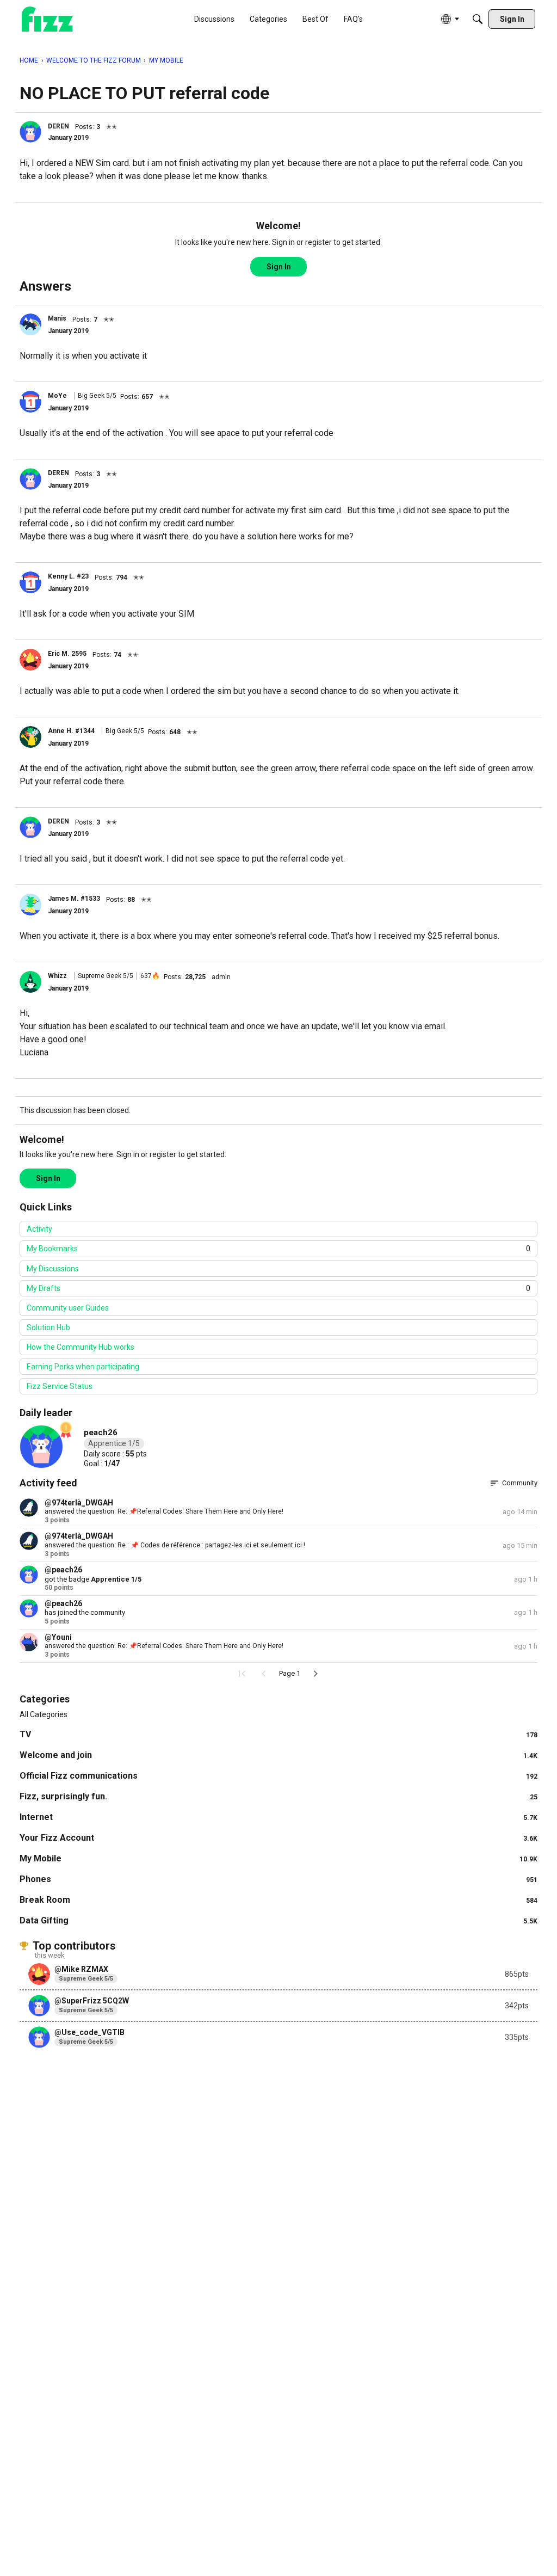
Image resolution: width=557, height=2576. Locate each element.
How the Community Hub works (81, 1347)
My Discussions (53, 1269)
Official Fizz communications (278, 1776)
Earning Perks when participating (83, 1367)
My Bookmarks (278, 1249)
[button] (30, 132)
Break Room (278, 1900)
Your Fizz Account (278, 1838)
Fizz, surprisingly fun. (278, 1796)
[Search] (478, 19)
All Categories (44, 1714)
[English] (47, 19)
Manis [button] (57, 318)
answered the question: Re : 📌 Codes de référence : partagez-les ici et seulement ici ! (175, 1545)
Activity (39, 1229)
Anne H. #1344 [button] (71, 731)
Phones (278, 1879)
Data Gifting (278, 1920)
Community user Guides (68, 1308)
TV (278, 1734)
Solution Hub (48, 1327)
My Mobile (278, 1858)
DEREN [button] (58, 126)
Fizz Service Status (60, 1386)
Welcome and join (278, 1755)
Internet (278, 1817)
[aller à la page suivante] (315, 1674)
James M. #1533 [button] (74, 899)
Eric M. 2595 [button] (67, 654)
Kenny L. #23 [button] (68, 576)
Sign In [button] (279, 267)
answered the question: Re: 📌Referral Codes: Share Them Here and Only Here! (164, 1511)
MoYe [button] (57, 396)
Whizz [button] (57, 976)
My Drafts (278, 1288)
